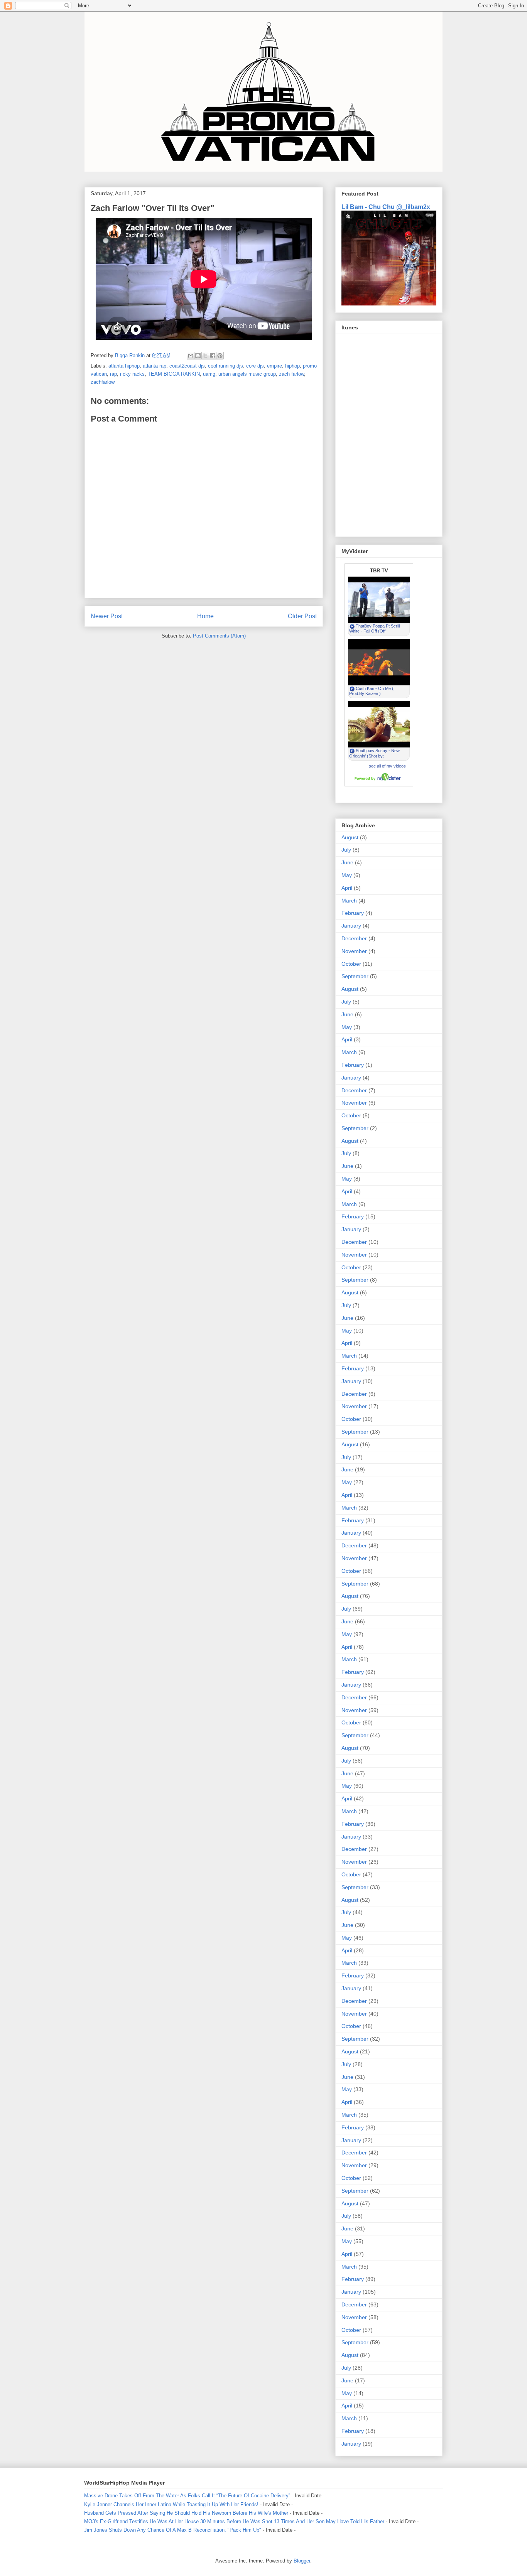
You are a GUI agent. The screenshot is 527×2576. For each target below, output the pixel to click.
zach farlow (291, 374)
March (349, 901)
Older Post (302, 616)
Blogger (302, 2561)
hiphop (292, 366)
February (353, 913)
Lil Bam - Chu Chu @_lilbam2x (386, 207)
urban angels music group (247, 374)
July (346, 850)
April (347, 888)
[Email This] (191, 356)
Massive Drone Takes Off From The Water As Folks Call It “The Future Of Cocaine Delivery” (187, 2496)
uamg (209, 374)
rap (113, 374)
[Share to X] (205, 356)
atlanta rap (155, 366)
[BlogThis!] (198, 356)
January (351, 926)
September (355, 976)
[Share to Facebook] (213, 356)
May (347, 875)
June (347, 862)
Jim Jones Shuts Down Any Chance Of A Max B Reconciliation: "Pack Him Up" (173, 2530)
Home (205, 616)
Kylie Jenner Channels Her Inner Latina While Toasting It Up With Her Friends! (171, 2504)
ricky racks (132, 374)
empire (274, 366)
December (354, 938)
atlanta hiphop (124, 366)
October (351, 964)
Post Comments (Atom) (219, 636)
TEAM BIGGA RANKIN (174, 374)
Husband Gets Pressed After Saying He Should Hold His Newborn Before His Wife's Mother (186, 2513)
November (354, 951)
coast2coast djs (187, 366)
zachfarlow (103, 382)
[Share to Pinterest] (220, 356)
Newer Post (107, 616)
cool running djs (225, 366)
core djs (255, 366)
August (350, 837)
